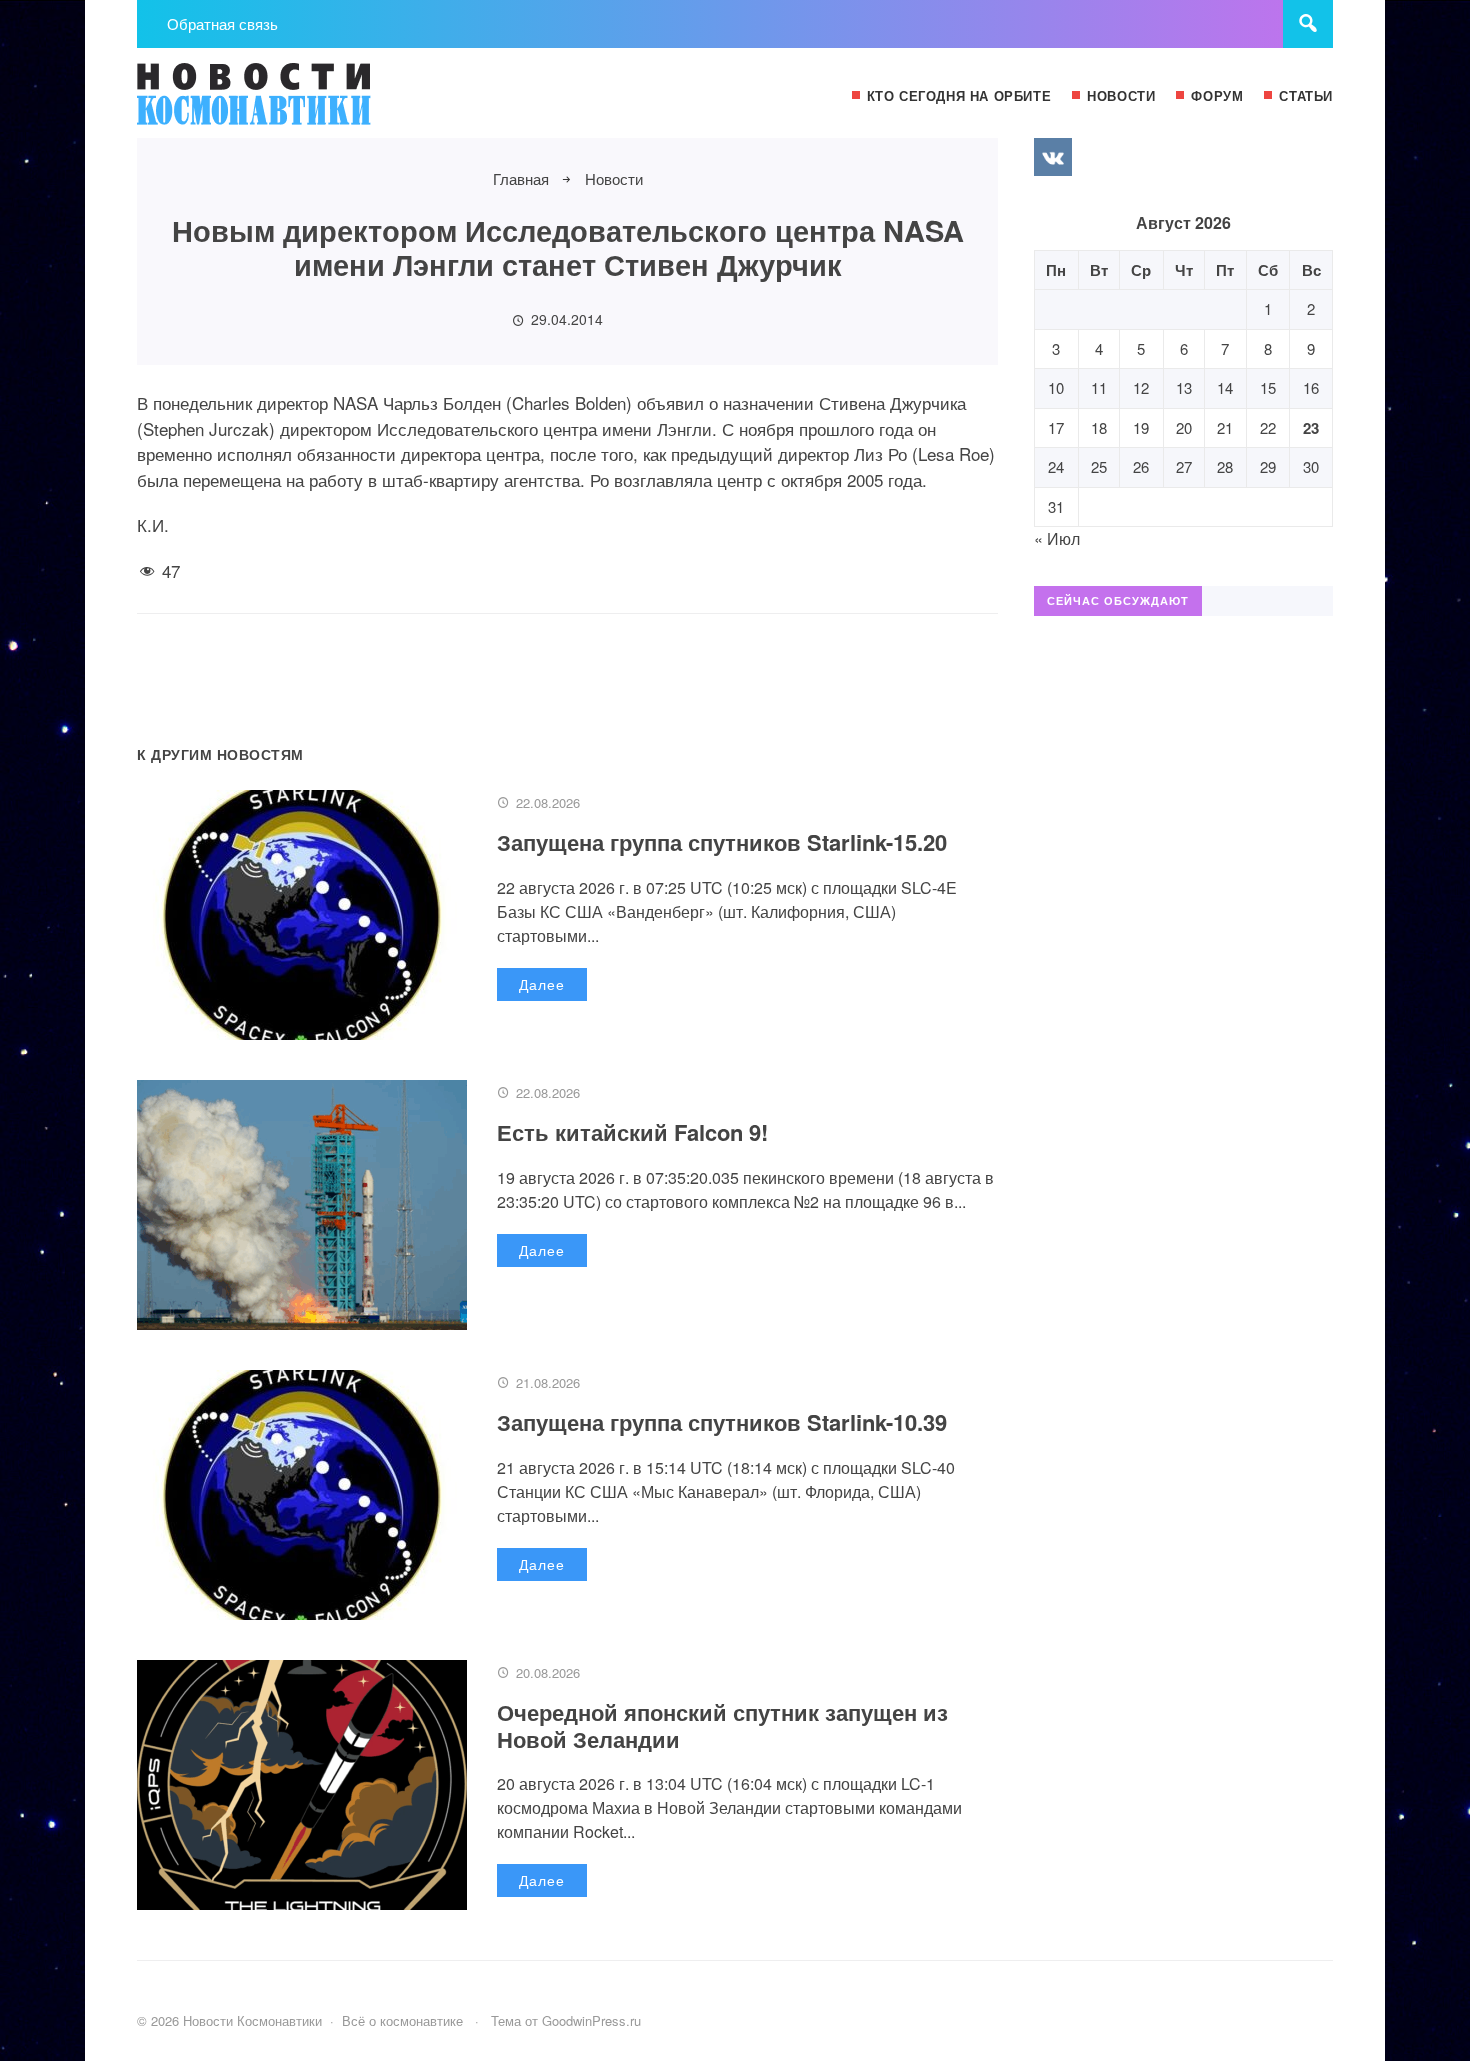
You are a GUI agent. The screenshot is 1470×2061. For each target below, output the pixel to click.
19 (1141, 427)
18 (1099, 427)
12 (1141, 387)
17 (1056, 427)
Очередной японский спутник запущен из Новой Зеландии (722, 1725)
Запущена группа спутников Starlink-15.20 (722, 842)
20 (1184, 427)
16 (1311, 387)
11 (1099, 387)
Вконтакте (1053, 157)
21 (1225, 427)
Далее (542, 984)
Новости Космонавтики (287, 103)
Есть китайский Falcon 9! (632, 1132)
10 (1056, 387)
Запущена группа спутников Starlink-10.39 (722, 1422)
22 (1268, 427)
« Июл (1057, 538)
